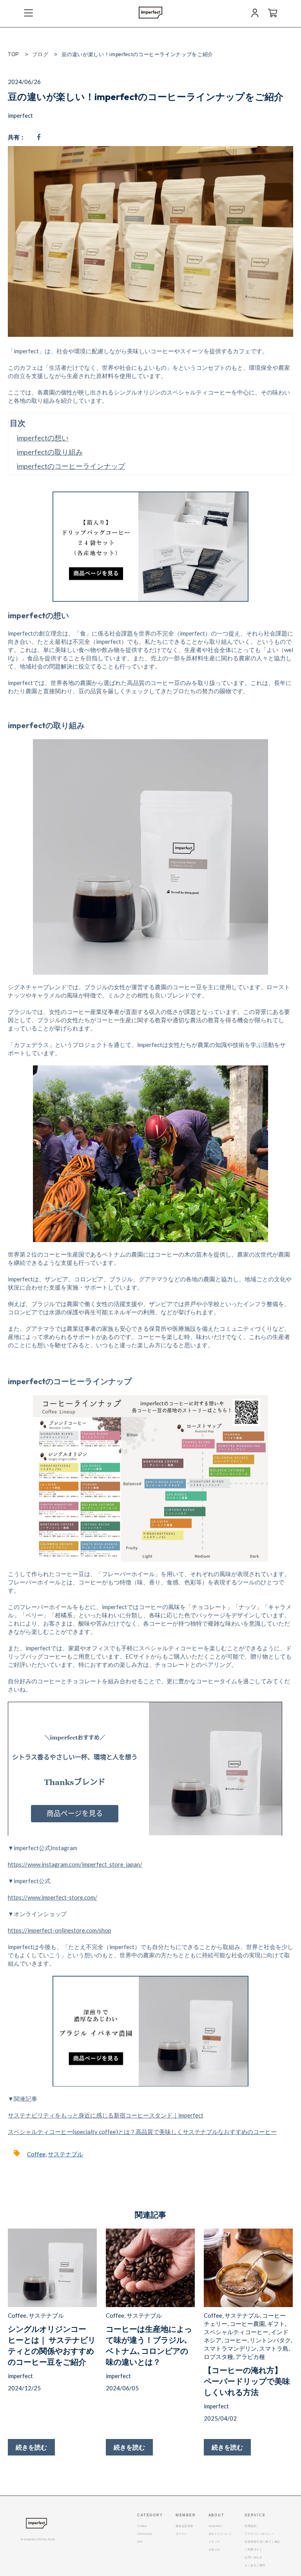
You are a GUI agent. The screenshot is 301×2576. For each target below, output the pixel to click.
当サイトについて (220, 2534)
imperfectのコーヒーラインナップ (71, 466)
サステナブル (65, 2154)
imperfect (20, 115)
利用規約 (250, 2526)
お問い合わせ (253, 2557)
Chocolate (145, 2534)
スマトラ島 (274, 2348)
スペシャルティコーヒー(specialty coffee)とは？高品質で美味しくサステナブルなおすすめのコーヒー (142, 2132)
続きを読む (31, 2447)
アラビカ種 (250, 2357)
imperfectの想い (43, 438)
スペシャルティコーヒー (236, 2332)
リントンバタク (270, 2340)
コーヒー (236, 2340)
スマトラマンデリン (230, 2348)
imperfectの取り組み (50, 452)
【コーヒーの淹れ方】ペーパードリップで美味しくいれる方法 (247, 2381)
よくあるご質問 (255, 2565)
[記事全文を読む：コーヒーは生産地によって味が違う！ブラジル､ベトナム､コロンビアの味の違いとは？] (150, 2268)
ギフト (276, 2324)
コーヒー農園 (247, 2324)
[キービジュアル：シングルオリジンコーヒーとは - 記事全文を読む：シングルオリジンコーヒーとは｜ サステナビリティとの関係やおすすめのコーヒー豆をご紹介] (52, 2268)
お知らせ (214, 2550)
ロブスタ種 (218, 2357)
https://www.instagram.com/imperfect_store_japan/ (75, 1864)
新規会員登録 (184, 2526)
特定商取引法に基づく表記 (262, 2542)
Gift (140, 2542)
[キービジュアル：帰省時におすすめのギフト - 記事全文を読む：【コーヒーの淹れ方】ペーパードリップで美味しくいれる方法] (248, 2268)
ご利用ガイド (253, 2550)
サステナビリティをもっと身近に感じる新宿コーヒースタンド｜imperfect (106, 2115)
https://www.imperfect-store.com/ (53, 1897)
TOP (14, 54)
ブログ (40, 54)
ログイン (181, 2534)
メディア (214, 2542)
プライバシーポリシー (259, 2534)
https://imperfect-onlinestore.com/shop (60, 1930)
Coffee (36, 2154)
